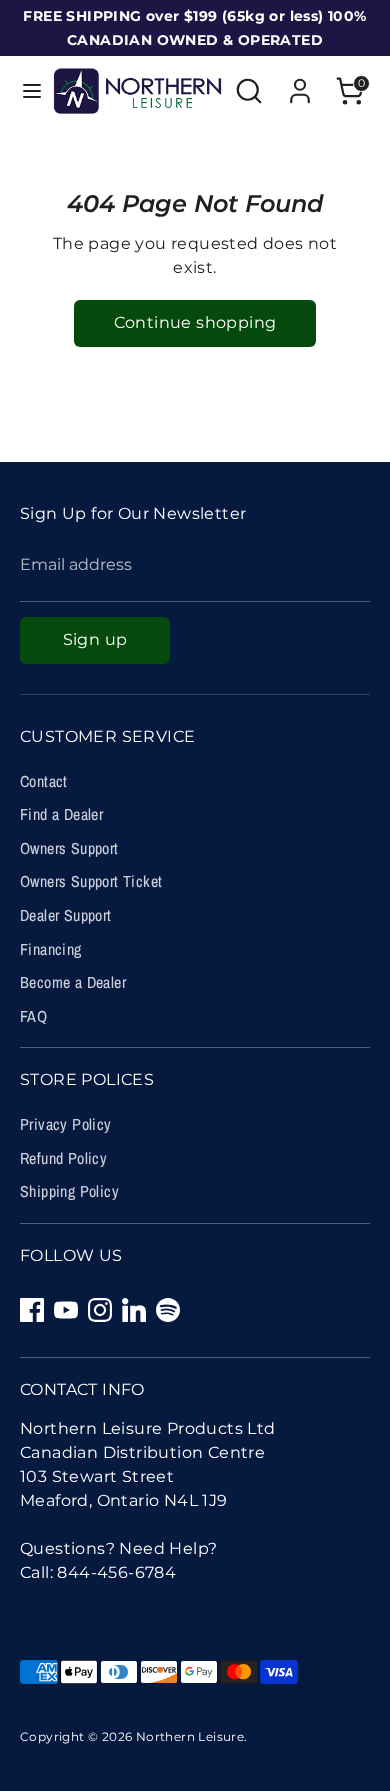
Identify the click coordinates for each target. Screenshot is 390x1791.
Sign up (95, 639)
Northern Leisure (190, 1736)
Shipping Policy (69, 1191)
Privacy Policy (66, 1124)
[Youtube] (66, 1310)
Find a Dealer (61, 814)
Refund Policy (63, 1158)
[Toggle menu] (27, 90)
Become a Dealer (73, 982)
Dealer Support (66, 915)
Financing (51, 949)
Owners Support (69, 848)
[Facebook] (32, 1310)
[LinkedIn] (134, 1310)
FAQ (33, 1016)
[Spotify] (168, 1310)
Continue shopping (195, 322)
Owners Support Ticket (91, 881)
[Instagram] (100, 1310)
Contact (44, 781)
